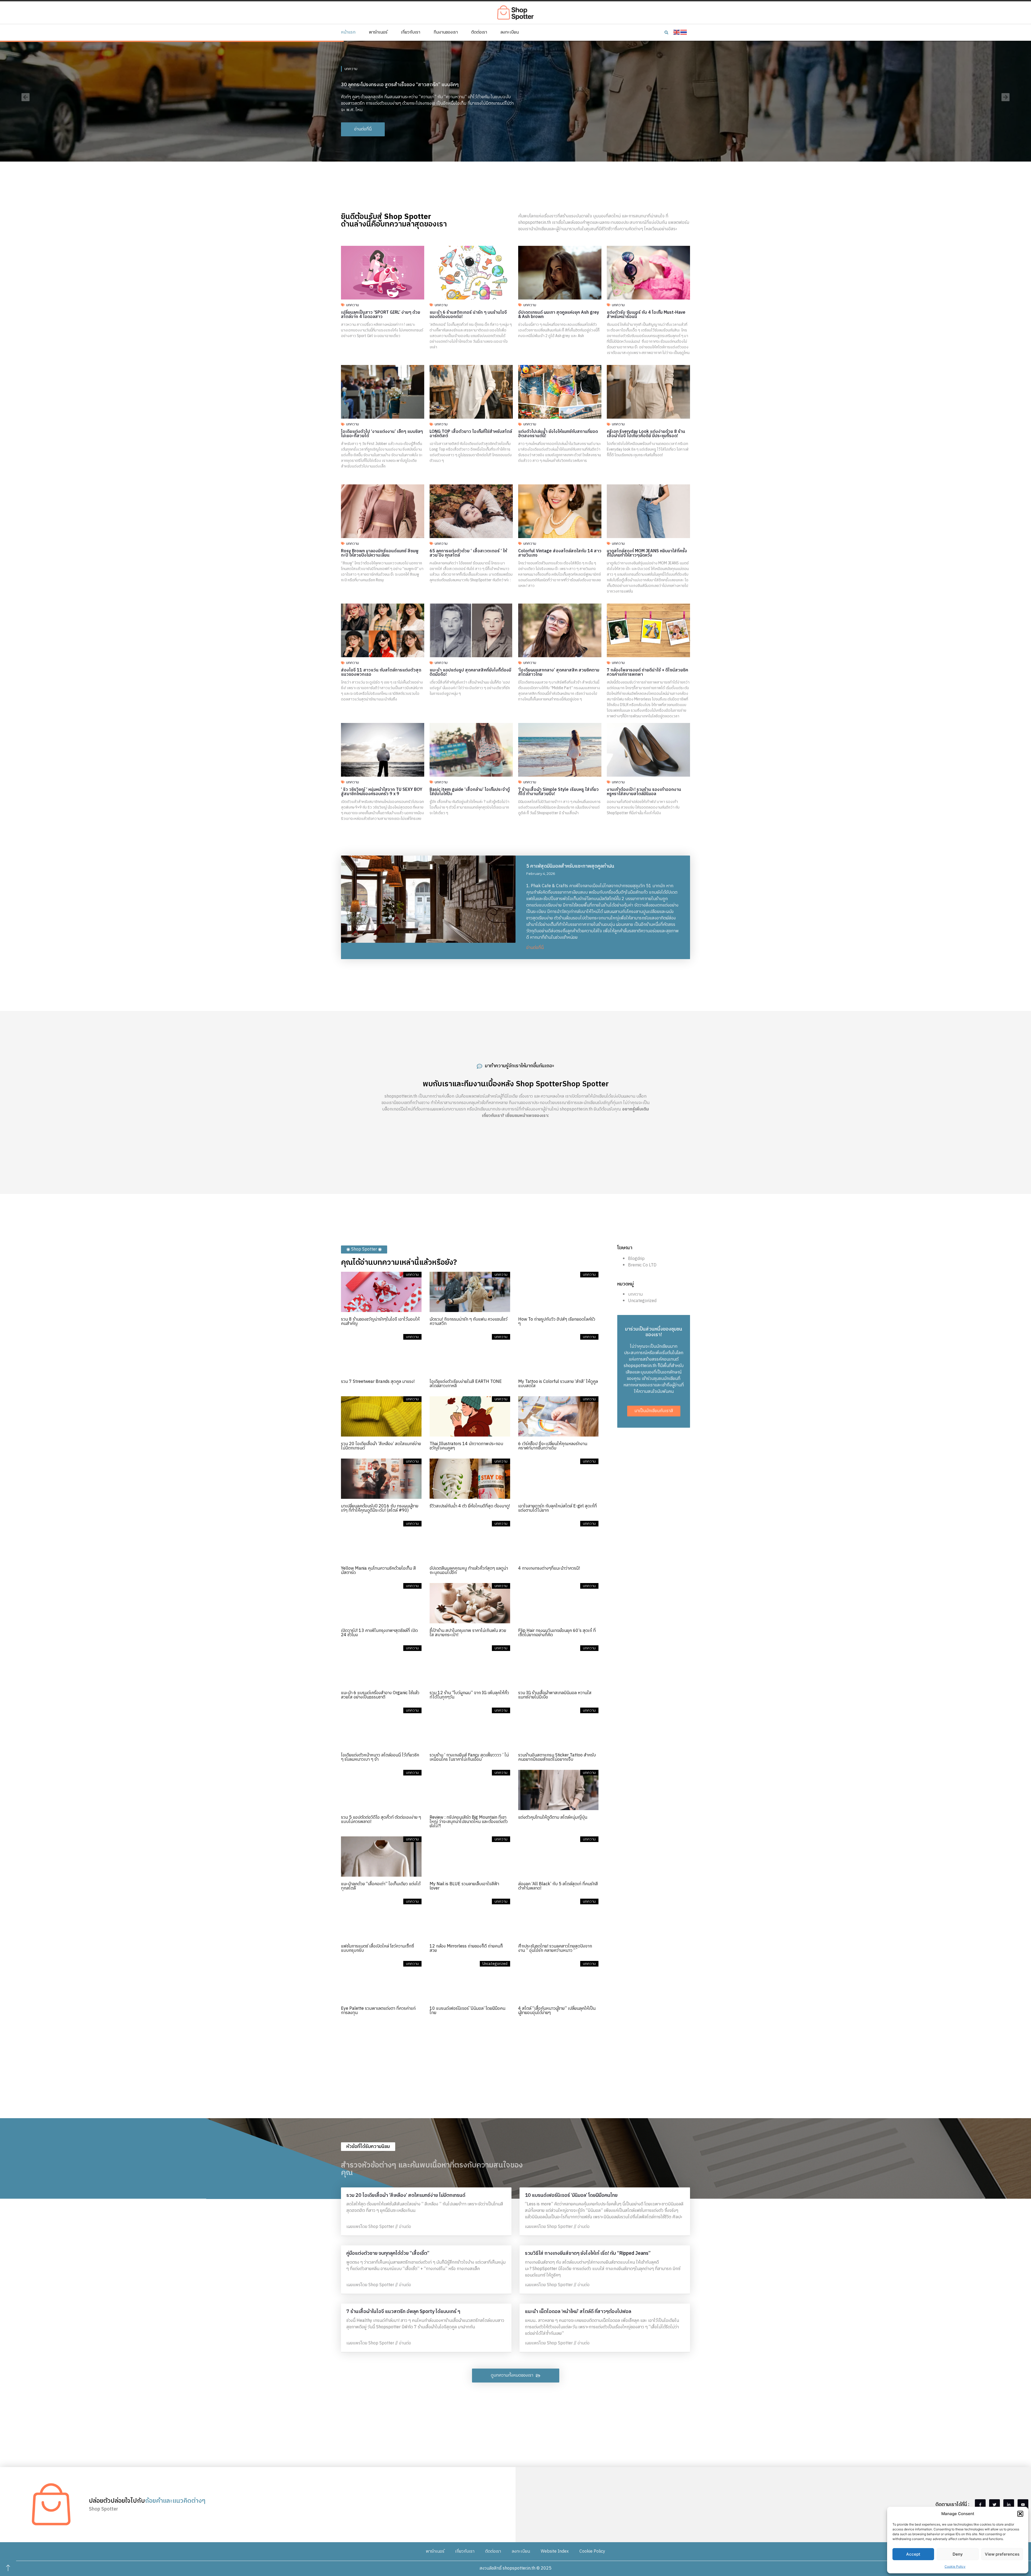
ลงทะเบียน (510, 32)
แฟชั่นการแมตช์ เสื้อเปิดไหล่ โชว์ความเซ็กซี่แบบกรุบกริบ (377, 1948)
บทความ (351, 66)
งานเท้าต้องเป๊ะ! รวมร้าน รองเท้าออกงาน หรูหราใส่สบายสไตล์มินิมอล (644, 792)
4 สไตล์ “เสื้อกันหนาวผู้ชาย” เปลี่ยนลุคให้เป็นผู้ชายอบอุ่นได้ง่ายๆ (557, 2011)
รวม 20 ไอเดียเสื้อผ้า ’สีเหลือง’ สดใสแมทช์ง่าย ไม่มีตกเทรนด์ (381, 1446)
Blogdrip (636, 1259)
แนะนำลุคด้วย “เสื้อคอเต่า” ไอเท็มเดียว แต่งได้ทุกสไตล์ (381, 1886)
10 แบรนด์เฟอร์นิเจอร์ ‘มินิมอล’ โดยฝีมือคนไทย (467, 2011)
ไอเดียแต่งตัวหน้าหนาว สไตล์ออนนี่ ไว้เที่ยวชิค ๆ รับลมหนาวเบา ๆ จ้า (380, 1757)
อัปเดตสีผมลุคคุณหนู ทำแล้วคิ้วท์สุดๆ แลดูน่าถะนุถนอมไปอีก (469, 1571)
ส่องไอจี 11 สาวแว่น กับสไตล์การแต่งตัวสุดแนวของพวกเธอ (381, 672)
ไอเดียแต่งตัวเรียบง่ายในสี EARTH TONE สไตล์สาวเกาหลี (466, 1384)
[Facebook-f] (980, 2505)
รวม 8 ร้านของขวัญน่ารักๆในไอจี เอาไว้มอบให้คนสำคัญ (380, 1322)
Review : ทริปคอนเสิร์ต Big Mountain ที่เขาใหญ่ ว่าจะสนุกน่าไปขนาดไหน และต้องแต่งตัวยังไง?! (469, 1822)
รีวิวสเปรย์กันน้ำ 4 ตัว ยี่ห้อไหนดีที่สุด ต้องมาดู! (470, 1506)
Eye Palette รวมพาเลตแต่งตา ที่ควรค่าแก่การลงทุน (378, 2011)
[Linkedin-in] (1009, 2505)
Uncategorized (642, 1301)
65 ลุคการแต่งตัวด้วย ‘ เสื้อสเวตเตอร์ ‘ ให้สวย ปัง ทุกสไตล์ (468, 553)
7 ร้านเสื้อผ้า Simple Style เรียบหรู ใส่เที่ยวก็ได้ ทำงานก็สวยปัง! (558, 792)
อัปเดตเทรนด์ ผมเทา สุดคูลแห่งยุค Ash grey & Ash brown (559, 315)
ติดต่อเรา (479, 32)
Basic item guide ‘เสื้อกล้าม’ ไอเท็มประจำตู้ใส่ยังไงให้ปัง (470, 792)
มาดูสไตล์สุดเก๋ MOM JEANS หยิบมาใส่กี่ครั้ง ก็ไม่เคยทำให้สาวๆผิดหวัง (647, 553)
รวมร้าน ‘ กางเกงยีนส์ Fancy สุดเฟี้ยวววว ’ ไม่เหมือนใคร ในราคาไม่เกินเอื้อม (469, 1757)
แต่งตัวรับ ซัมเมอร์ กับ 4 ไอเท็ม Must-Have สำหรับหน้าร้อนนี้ (646, 315)
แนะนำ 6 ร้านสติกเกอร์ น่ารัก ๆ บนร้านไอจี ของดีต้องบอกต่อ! (468, 315)
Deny (958, 2554)
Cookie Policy (955, 2566)
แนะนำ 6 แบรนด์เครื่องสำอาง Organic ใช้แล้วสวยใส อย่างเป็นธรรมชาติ (380, 1695)
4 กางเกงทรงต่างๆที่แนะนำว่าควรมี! (549, 1568)
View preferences (1002, 2554)
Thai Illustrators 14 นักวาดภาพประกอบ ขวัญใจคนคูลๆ (466, 1446)
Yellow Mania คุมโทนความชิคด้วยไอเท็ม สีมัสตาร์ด (378, 1571)
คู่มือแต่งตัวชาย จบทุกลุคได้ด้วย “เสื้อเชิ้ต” (388, 2253)
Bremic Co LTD (642, 1265)
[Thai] (684, 32)
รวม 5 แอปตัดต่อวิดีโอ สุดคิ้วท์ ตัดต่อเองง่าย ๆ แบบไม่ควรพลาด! (381, 1820)
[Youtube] (1023, 2505)
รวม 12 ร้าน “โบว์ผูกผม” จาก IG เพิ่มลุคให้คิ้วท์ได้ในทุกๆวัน (469, 1695)
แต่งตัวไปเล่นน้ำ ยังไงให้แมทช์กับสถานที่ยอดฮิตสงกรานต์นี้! (558, 434)
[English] (677, 32)
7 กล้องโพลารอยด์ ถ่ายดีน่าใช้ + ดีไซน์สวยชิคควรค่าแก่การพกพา (647, 672)
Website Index (555, 2551)
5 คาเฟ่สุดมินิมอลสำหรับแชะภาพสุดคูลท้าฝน (570, 866)
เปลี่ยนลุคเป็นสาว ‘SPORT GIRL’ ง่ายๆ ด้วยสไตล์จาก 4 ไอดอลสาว (381, 315)
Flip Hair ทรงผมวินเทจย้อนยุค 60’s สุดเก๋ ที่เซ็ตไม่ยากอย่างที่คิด (557, 1633)
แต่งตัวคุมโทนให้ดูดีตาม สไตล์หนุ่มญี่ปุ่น (553, 1817)
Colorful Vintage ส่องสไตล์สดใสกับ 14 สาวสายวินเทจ (560, 553)
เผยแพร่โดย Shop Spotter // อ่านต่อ (379, 2227)
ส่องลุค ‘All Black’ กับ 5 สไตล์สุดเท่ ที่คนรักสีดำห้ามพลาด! (558, 1886)
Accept (913, 2554)
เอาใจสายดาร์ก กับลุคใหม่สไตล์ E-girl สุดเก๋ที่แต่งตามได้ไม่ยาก (558, 1508)
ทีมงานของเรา (446, 32)
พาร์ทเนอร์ (378, 32)
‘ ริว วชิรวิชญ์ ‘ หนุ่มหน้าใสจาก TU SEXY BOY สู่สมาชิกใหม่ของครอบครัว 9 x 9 (382, 792)
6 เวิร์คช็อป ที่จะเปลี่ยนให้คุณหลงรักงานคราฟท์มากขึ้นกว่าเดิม (553, 1446)
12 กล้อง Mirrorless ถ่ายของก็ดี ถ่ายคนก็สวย (466, 1948)
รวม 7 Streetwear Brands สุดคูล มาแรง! (378, 1382)
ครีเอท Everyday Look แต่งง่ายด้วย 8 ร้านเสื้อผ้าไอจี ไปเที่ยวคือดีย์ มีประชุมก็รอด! (646, 434)
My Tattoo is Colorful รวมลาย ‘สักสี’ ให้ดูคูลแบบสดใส (558, 1384)
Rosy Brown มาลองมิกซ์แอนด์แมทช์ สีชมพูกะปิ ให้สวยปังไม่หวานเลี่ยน (380, 553)
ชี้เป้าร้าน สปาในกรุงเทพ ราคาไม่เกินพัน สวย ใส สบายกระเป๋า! (468, 1633)
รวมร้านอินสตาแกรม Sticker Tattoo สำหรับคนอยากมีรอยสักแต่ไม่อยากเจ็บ (557, 1757)
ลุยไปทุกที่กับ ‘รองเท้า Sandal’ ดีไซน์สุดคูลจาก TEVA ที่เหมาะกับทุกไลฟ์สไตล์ (416, 82)
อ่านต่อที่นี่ (535, 948)
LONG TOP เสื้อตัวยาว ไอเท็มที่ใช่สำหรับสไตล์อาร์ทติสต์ (471, 434)
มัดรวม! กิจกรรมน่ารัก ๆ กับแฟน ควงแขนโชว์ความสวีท (469, 1322)
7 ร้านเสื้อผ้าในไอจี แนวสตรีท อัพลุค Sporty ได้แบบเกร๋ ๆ (403, 2312)
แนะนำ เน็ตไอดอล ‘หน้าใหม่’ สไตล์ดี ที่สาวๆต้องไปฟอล (578, 2312)
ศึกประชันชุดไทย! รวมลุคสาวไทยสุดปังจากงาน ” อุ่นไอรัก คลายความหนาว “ (555, 1948)
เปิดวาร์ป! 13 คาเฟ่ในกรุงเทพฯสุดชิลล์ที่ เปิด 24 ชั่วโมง (379, 1633)
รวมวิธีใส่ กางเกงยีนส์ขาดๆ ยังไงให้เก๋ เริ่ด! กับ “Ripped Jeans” (588, 2253)
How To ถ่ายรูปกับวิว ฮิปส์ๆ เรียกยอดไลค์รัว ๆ (557, 1322)
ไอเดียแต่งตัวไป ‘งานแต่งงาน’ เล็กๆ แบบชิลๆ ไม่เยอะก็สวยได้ (382, 434)
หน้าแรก (348, 32)
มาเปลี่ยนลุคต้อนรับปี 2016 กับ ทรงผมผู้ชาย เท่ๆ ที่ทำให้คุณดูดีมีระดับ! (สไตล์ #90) (380, 1508)
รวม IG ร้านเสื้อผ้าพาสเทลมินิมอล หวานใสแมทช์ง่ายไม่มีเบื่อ (555, 1695)
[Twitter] (994, 2505)
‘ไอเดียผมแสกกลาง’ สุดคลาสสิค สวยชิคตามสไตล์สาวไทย (559, 672)
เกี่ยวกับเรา (411, 32)
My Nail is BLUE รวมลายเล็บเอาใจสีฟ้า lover (464, 1886)
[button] (1020, 2514)
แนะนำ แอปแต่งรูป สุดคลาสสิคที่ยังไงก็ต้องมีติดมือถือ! (470, 672)
